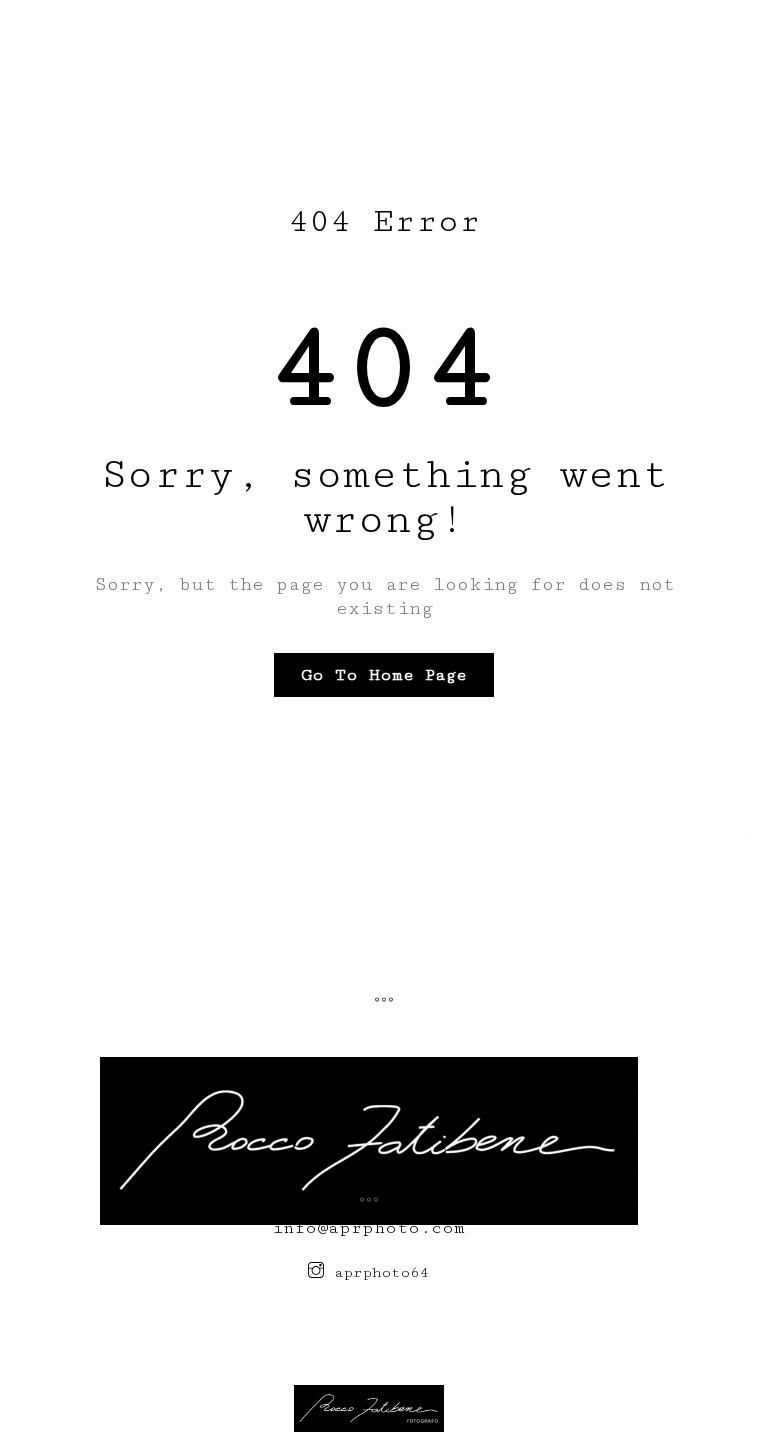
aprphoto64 (377, 1272)
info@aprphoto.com (369, 1228)
